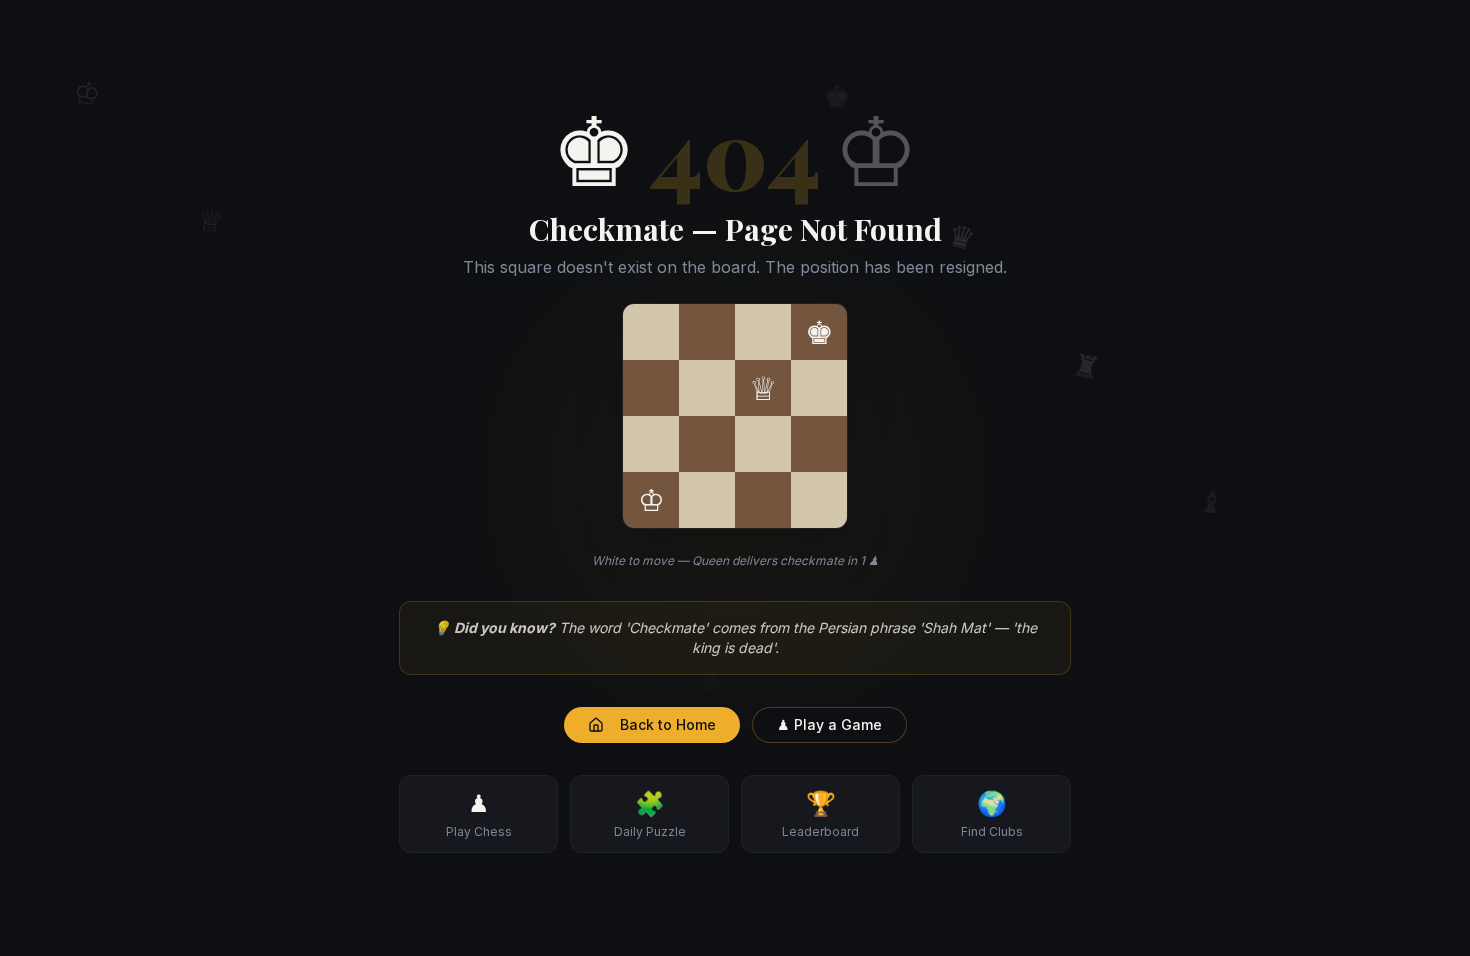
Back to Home (668, 724)
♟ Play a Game (829, 724)
